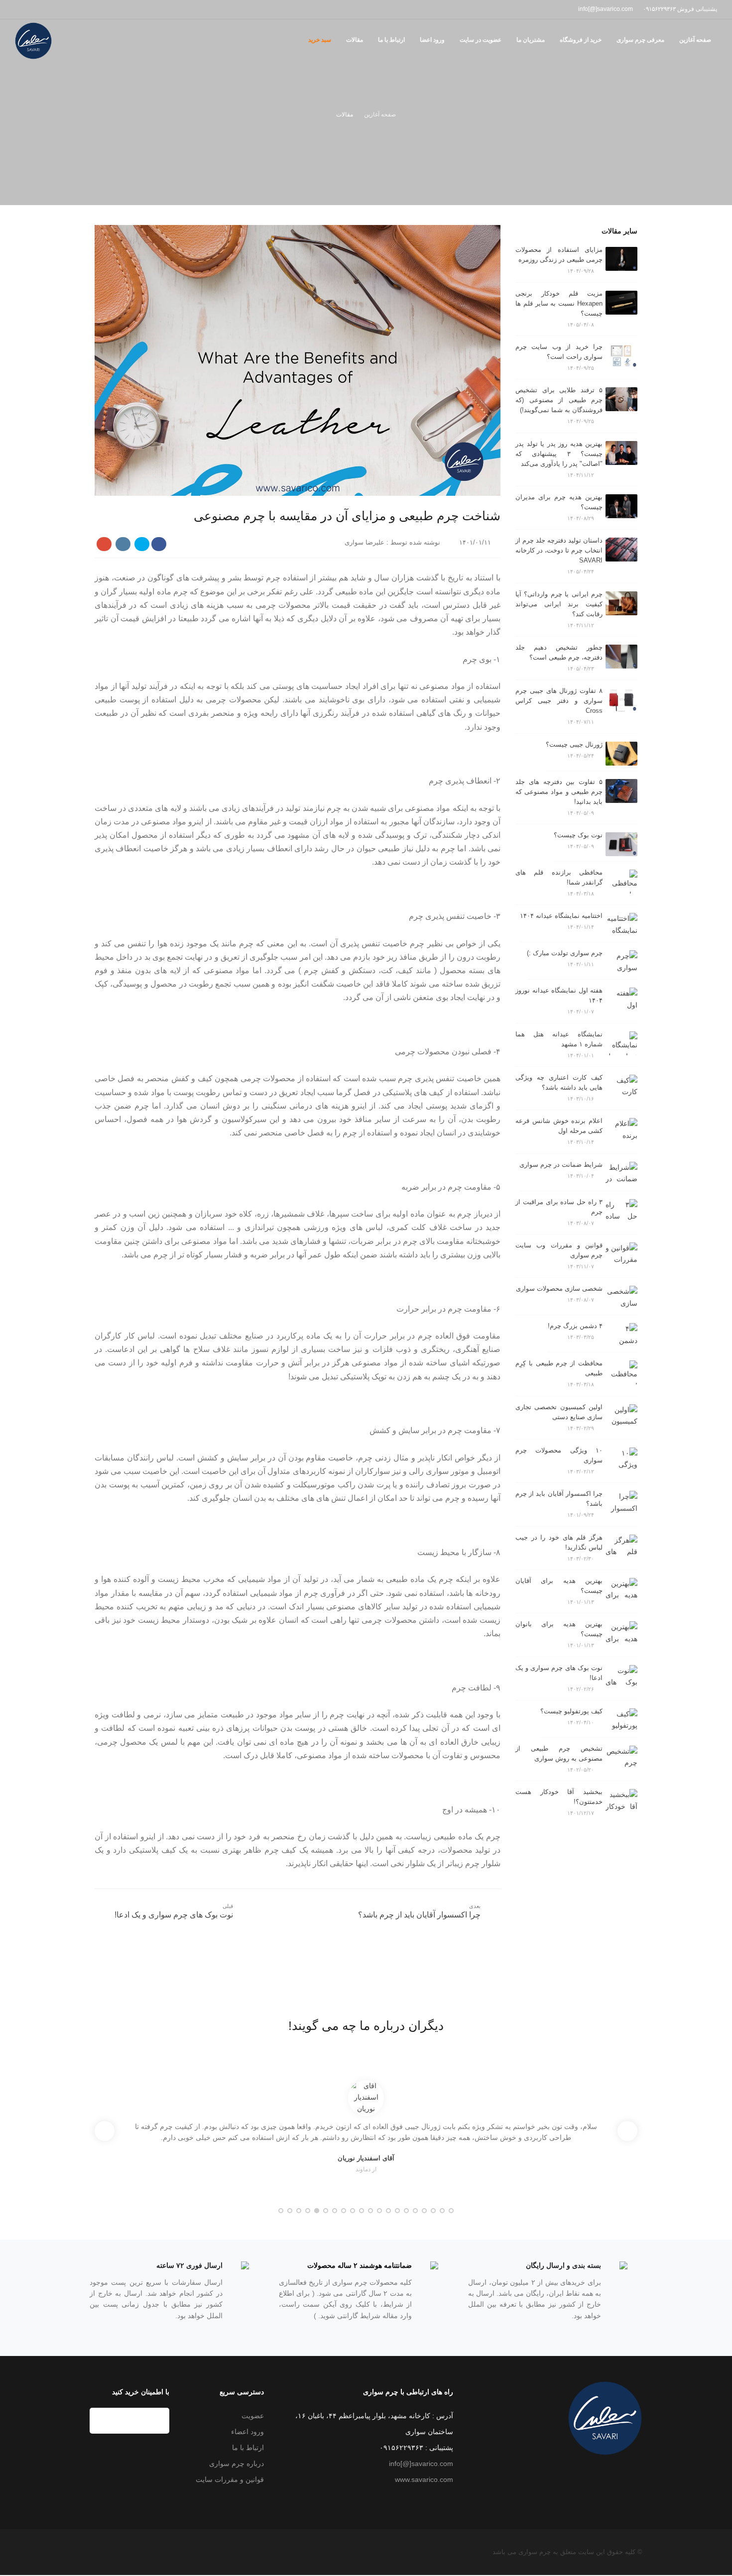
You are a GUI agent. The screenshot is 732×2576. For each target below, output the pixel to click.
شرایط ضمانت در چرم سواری (561, 1165)
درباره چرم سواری (237, 2464)
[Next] (627, 2131)
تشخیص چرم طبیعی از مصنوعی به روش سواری (559, 1753)
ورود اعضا (432, 40)
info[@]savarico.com (421, 2464)
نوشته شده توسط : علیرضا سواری (393, 542)
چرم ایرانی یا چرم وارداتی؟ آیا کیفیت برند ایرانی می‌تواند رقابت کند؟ (559, 604)
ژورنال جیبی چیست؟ (574, 744)
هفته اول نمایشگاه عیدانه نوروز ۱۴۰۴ (559, 995)
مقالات (355, 40)
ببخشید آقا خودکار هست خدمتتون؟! (559, 1797)
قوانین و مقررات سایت (230, 2479)
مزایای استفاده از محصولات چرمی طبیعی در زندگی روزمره (559, 255)
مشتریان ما (531, 40)
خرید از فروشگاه (581, 40)
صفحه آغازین (695, 40)
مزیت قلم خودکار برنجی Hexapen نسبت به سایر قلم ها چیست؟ (559, 303)
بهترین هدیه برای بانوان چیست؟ (559, 1629)
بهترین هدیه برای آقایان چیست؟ (559, 1586)
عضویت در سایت (481, 40)
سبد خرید (320, 40)
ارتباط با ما (391, 40)
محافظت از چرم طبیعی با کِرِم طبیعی (559, 1368)
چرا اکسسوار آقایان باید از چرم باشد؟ (559, 1499)
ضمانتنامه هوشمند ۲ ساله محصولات (360, 2265)
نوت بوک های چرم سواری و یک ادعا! (559, 1673)
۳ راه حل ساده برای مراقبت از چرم (559, 1207)
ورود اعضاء (247, 2432)
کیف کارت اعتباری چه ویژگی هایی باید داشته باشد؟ (559, 1082)
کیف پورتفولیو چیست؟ (571, 1711)
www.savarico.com (424, 2479)
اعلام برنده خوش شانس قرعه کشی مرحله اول (559, 1126)
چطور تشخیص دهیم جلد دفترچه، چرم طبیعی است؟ (559, 652)
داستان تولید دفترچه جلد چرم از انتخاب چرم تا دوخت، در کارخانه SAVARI (559, 550)
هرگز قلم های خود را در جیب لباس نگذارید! (559, 1542)
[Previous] (105, 2131)
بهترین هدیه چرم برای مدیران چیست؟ (559, 502)
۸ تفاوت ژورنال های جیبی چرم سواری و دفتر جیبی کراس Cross (559, 701)
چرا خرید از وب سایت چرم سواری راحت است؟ (559, 352)
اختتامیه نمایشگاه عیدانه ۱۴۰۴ (561, 916)
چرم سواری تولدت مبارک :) (565, 953)
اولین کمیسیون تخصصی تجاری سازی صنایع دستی (559, 1412)
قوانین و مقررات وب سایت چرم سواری (559, 1250)
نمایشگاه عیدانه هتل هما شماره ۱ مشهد (559, 1039)
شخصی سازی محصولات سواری (559, 1288)
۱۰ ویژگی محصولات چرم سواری (559, 1455)
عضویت (253, 2416)
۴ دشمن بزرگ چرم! (575, 1326)
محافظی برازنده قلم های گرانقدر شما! (559, 877)
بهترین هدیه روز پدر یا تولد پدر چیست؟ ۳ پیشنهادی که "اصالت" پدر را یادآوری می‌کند (559, 454)
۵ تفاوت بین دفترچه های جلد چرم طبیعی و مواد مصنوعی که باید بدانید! (559, 792)
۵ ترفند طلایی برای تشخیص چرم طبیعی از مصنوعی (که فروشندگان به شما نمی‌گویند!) (559, 400)
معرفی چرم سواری (640, 40)
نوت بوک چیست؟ (578, 835)
